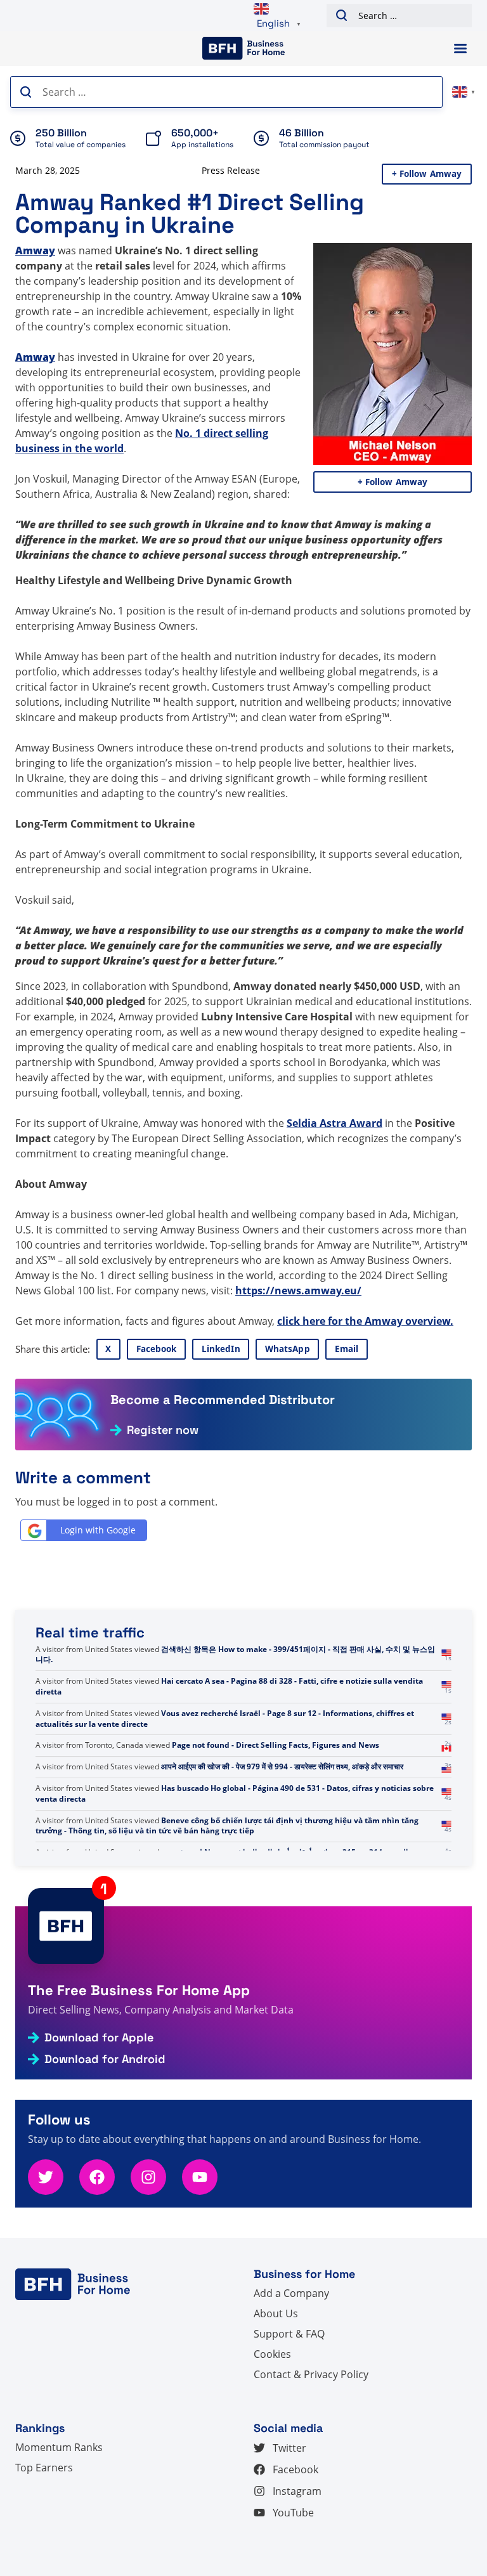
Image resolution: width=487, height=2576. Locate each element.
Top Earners (44, 2468)
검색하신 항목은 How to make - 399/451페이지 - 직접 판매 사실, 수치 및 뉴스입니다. (235, 1686)
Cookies (272, 2354)
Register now (163, 1430)
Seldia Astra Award (334, 1123)
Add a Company (291, 2293)
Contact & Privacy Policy (311, 2374)
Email (347, 1349)
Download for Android (105, 2059)
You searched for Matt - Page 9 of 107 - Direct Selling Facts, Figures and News (231, 1655)
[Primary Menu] (460, 49)
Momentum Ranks (59, 2447)
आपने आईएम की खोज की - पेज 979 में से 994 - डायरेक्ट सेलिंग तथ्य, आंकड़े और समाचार (282, 1799)
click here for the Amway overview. (365, 1321)
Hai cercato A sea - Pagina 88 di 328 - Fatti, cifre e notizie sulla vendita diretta (229, 1719)
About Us (276, 2313)
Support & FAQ (289, 2334)
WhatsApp (288, 1349)
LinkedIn (221, 1349)
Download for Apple (99, 2038)
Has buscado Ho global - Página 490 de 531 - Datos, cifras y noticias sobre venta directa (235, 1826)
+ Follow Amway (427, 174)
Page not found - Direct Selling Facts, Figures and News (276, 1777)
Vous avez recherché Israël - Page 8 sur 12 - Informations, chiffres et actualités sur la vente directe (225, 1750)
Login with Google (98, 1530)
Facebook (157, 1349)
